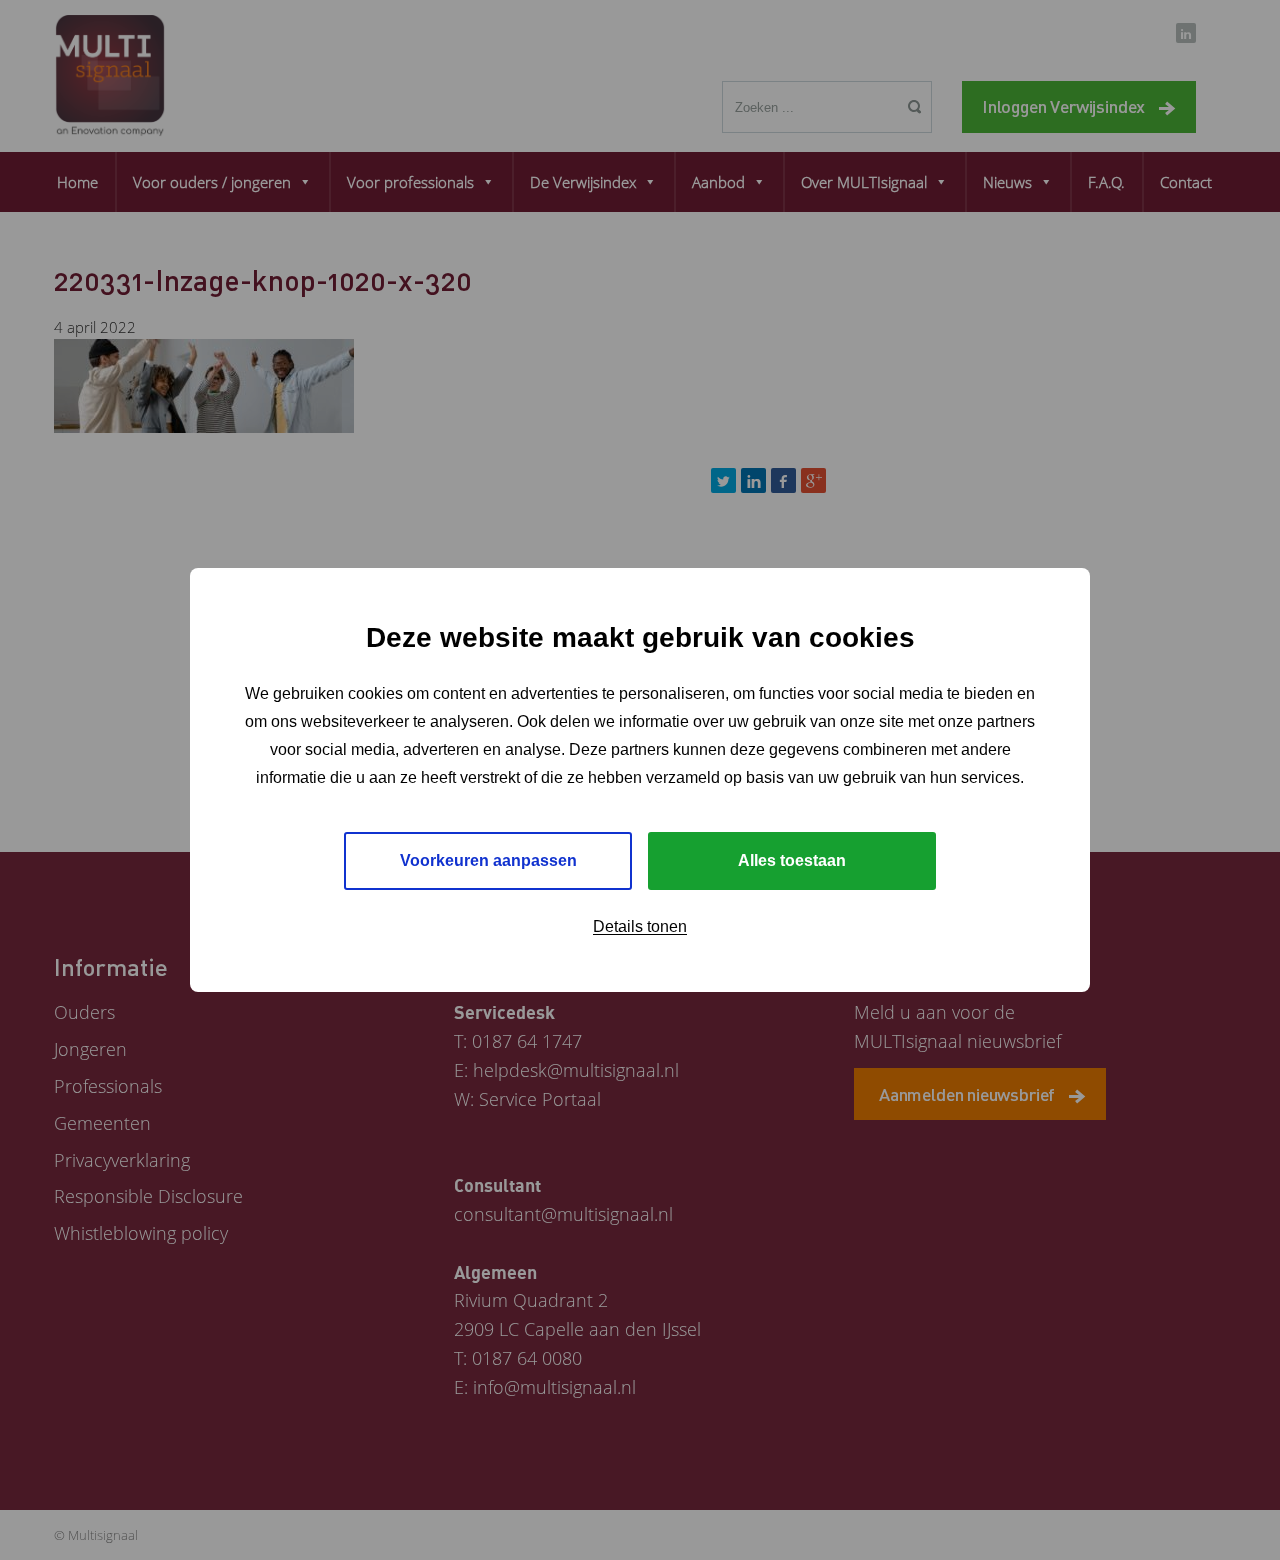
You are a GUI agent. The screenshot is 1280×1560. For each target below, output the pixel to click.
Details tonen (640, 926)
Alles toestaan (792, 860)
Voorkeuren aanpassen (488, 860)
